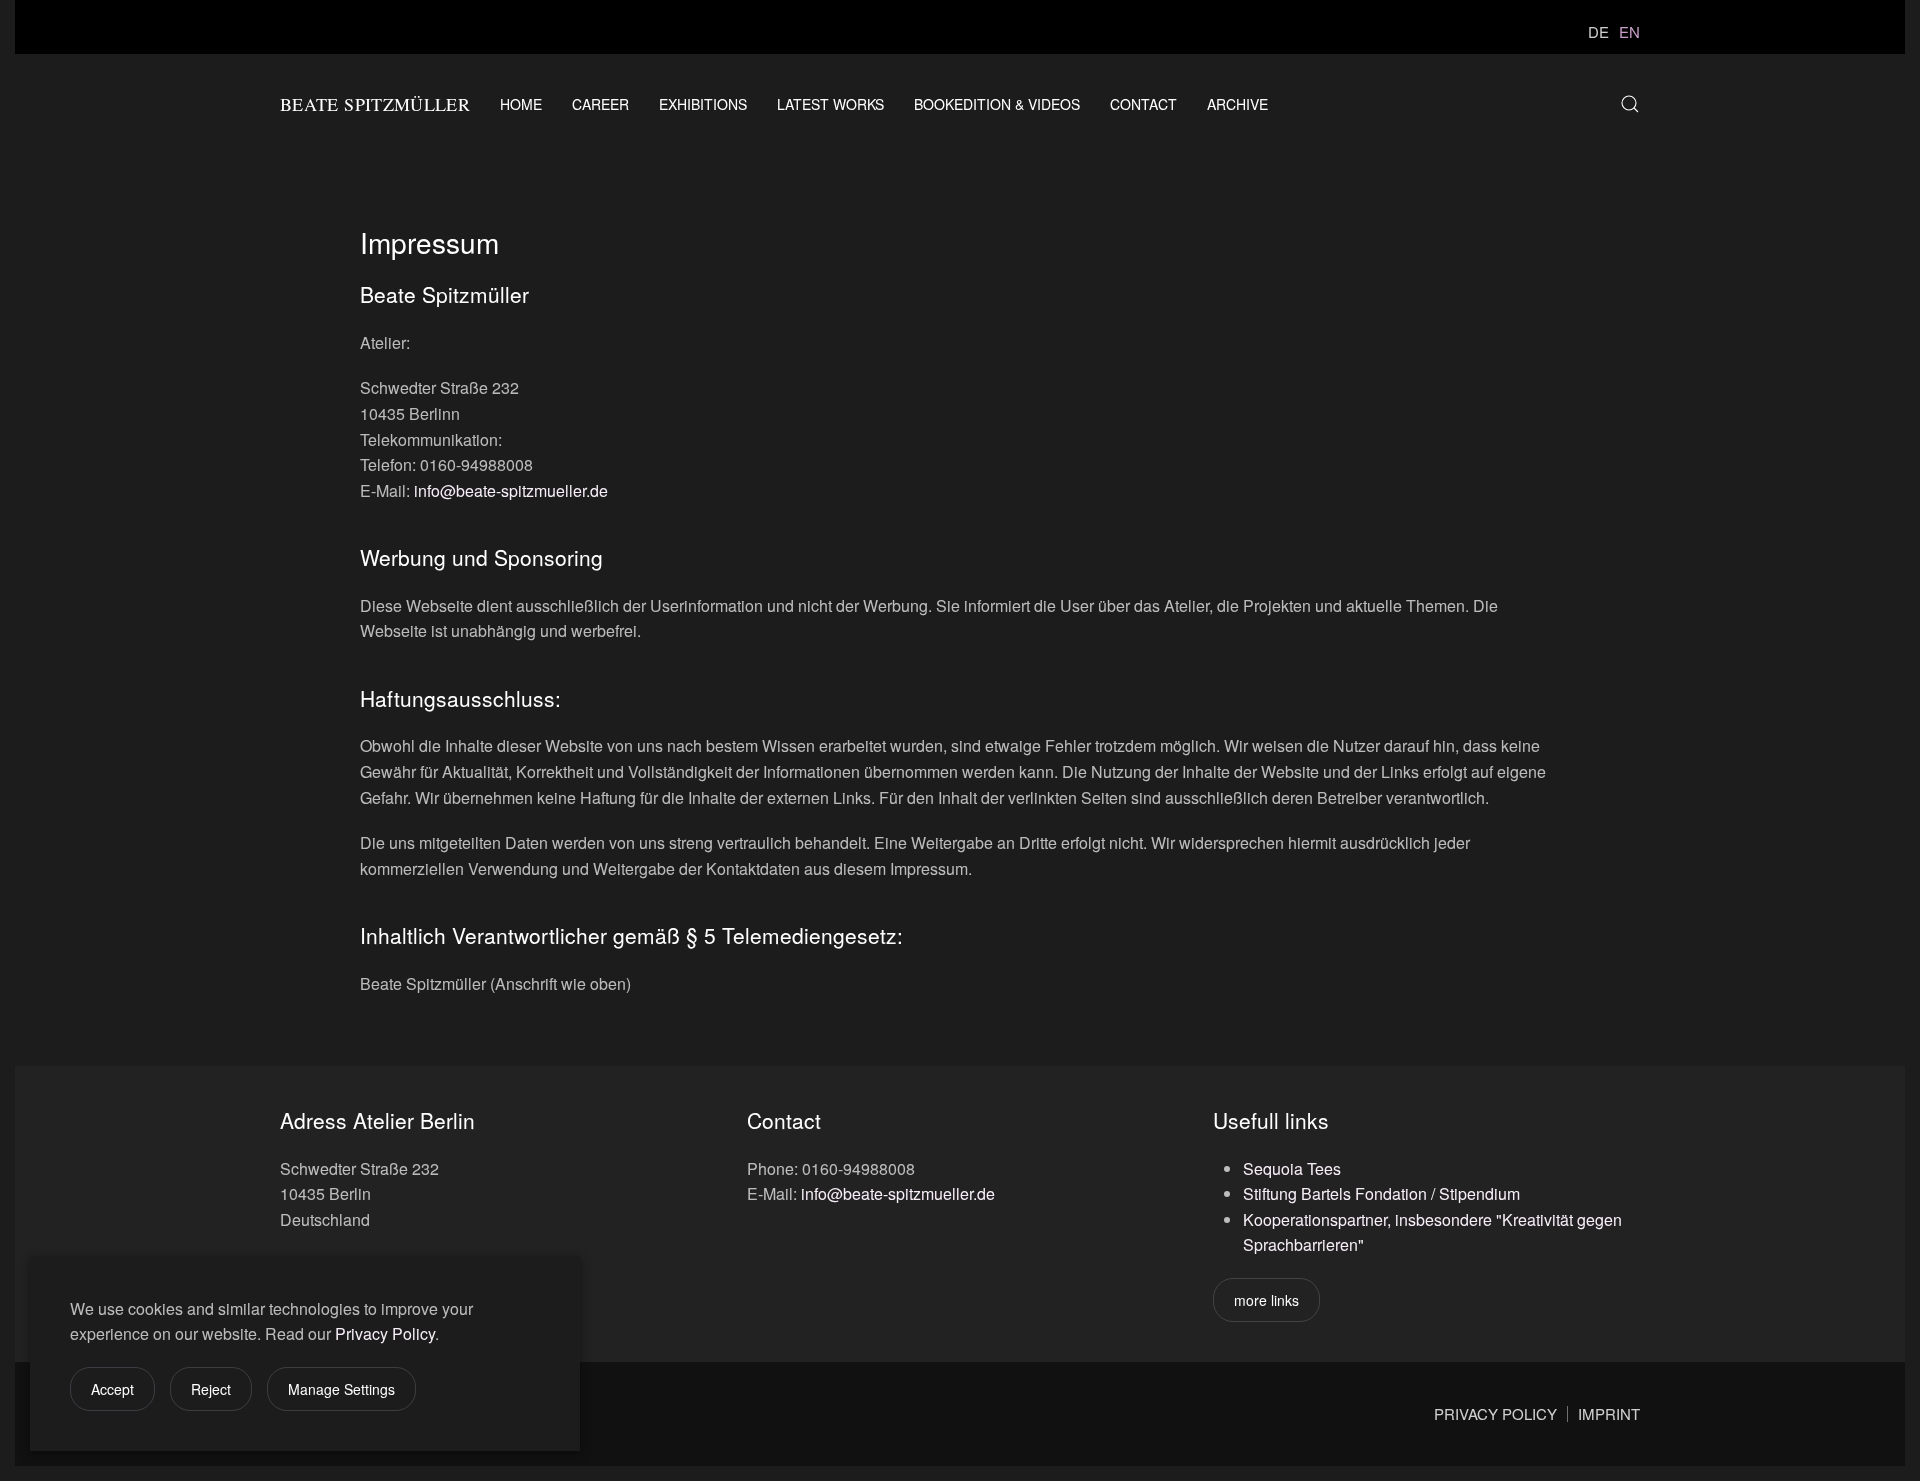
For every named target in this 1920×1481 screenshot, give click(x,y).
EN (1629, 31)
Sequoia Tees (1292, 1168)
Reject (211, 1389)
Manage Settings (341, 1389)
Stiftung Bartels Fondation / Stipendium (1381, 1193)
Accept (112, 1389)
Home (521, 104)
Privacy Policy (385, 1333)
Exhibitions (703, 104)
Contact (1143, 104)
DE (1598, 31)
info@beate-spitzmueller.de (511, 490)
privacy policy (1495, 1413)
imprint (1609, 1413)
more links (1266, 1300)
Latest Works (830, 104)
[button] (1630, 104)
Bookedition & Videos (997, 104)
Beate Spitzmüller (375, 104)
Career (600, 104)
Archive (1237, 104)
